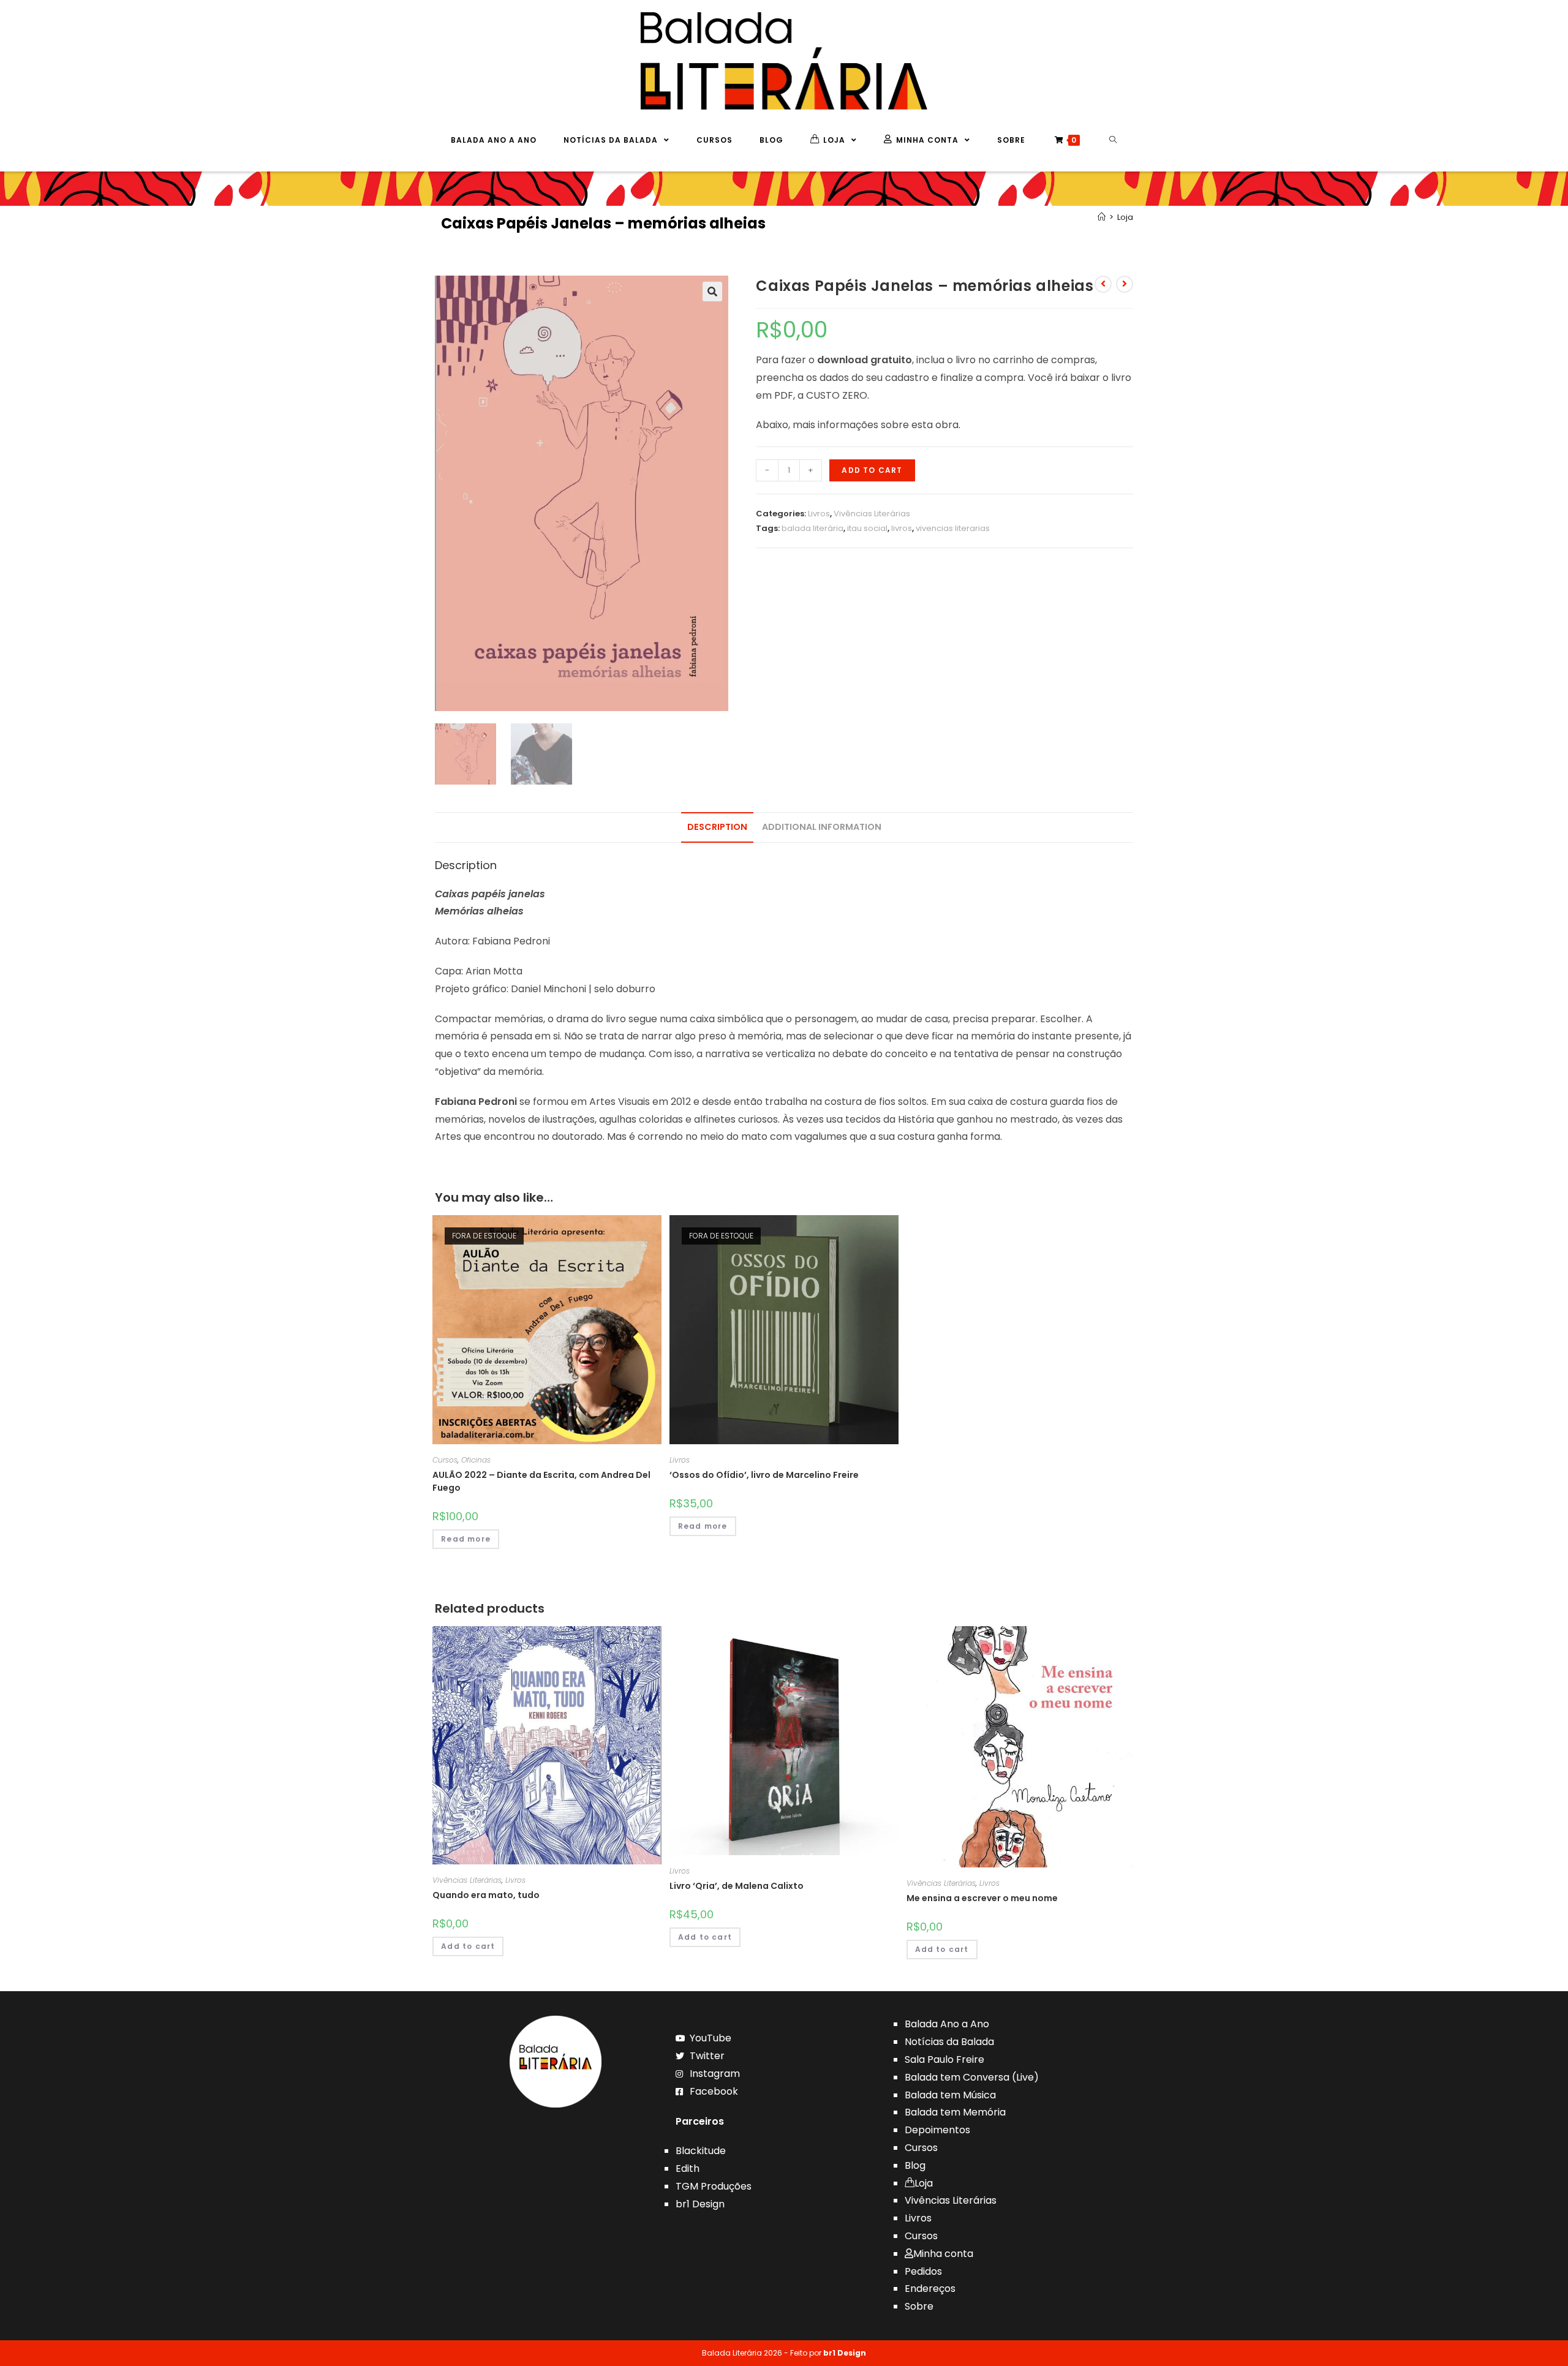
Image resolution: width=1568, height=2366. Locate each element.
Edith (688, 2168)
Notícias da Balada (949, 2042)
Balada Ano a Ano (947, 2024)
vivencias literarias (953, 528)
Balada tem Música (950, 2095)
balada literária (812, 528)
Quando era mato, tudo (486, 1895)
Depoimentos (937, 2130)
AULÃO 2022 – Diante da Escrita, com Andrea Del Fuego (541, 1481)
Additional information (822, 827)
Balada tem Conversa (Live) (972, 2077)
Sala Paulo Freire (944, 2059)
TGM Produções (714, 2186)
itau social (867, 528)
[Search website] (1113, 140)
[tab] (717, 827)
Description (717, 827)
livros (902, 528)
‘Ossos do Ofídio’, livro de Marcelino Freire (764, 1475)
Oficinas (476, 1460)
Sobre (919, 2306)
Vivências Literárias (872, 514)
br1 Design (700, 2204)
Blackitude (701, 2151)
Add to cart (872, 470)
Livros (819, 514)
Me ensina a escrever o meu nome (982, 1898)
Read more (466, 1539)
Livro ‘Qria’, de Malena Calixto (737, 1886)
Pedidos (923, 2271)
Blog (915, 2165)
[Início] (1102, 217)
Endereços (930, 2289)
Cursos (445, 1460)
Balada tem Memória (955, 2112)
